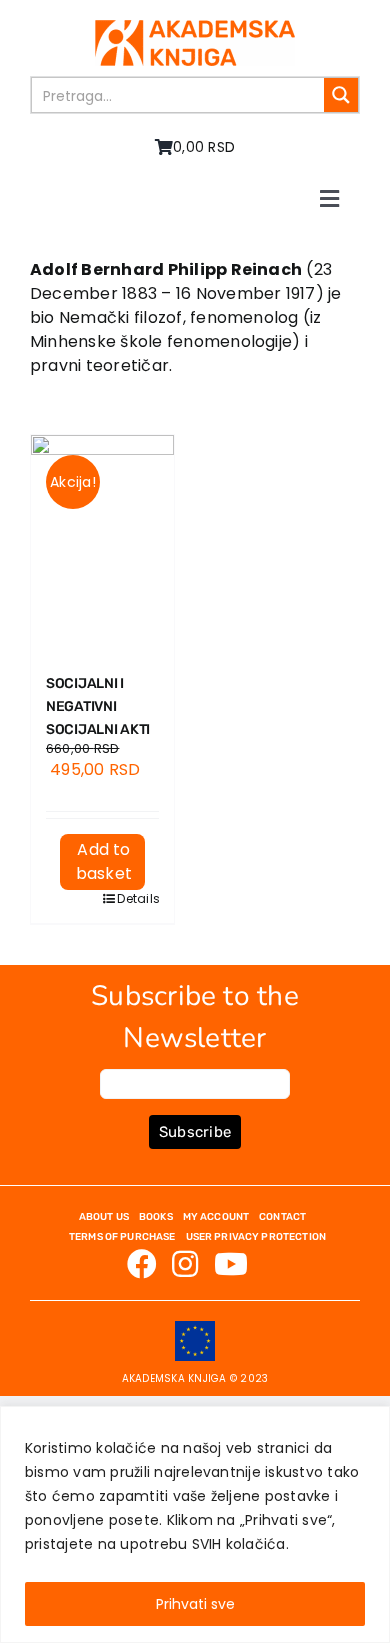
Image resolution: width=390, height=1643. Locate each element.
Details (131, 898)
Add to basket (104, 861)
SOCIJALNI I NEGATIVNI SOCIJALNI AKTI (98, 706)
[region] (195, 1524)
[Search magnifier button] (341, 95)
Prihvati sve (195, 1604)
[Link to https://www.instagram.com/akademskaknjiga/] (185, 1264)
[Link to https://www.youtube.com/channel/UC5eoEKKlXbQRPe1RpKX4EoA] (231, 1264)
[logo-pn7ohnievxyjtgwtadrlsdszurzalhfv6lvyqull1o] (195, 27)
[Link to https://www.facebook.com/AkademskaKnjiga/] (142, 1264)
